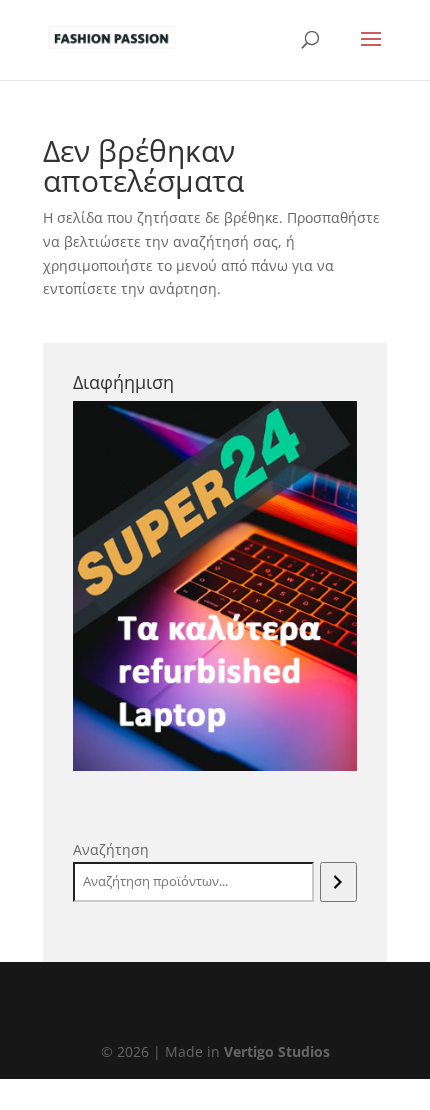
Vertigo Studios (277, 1051)
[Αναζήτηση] (338, 882)
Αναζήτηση (111, 849)
